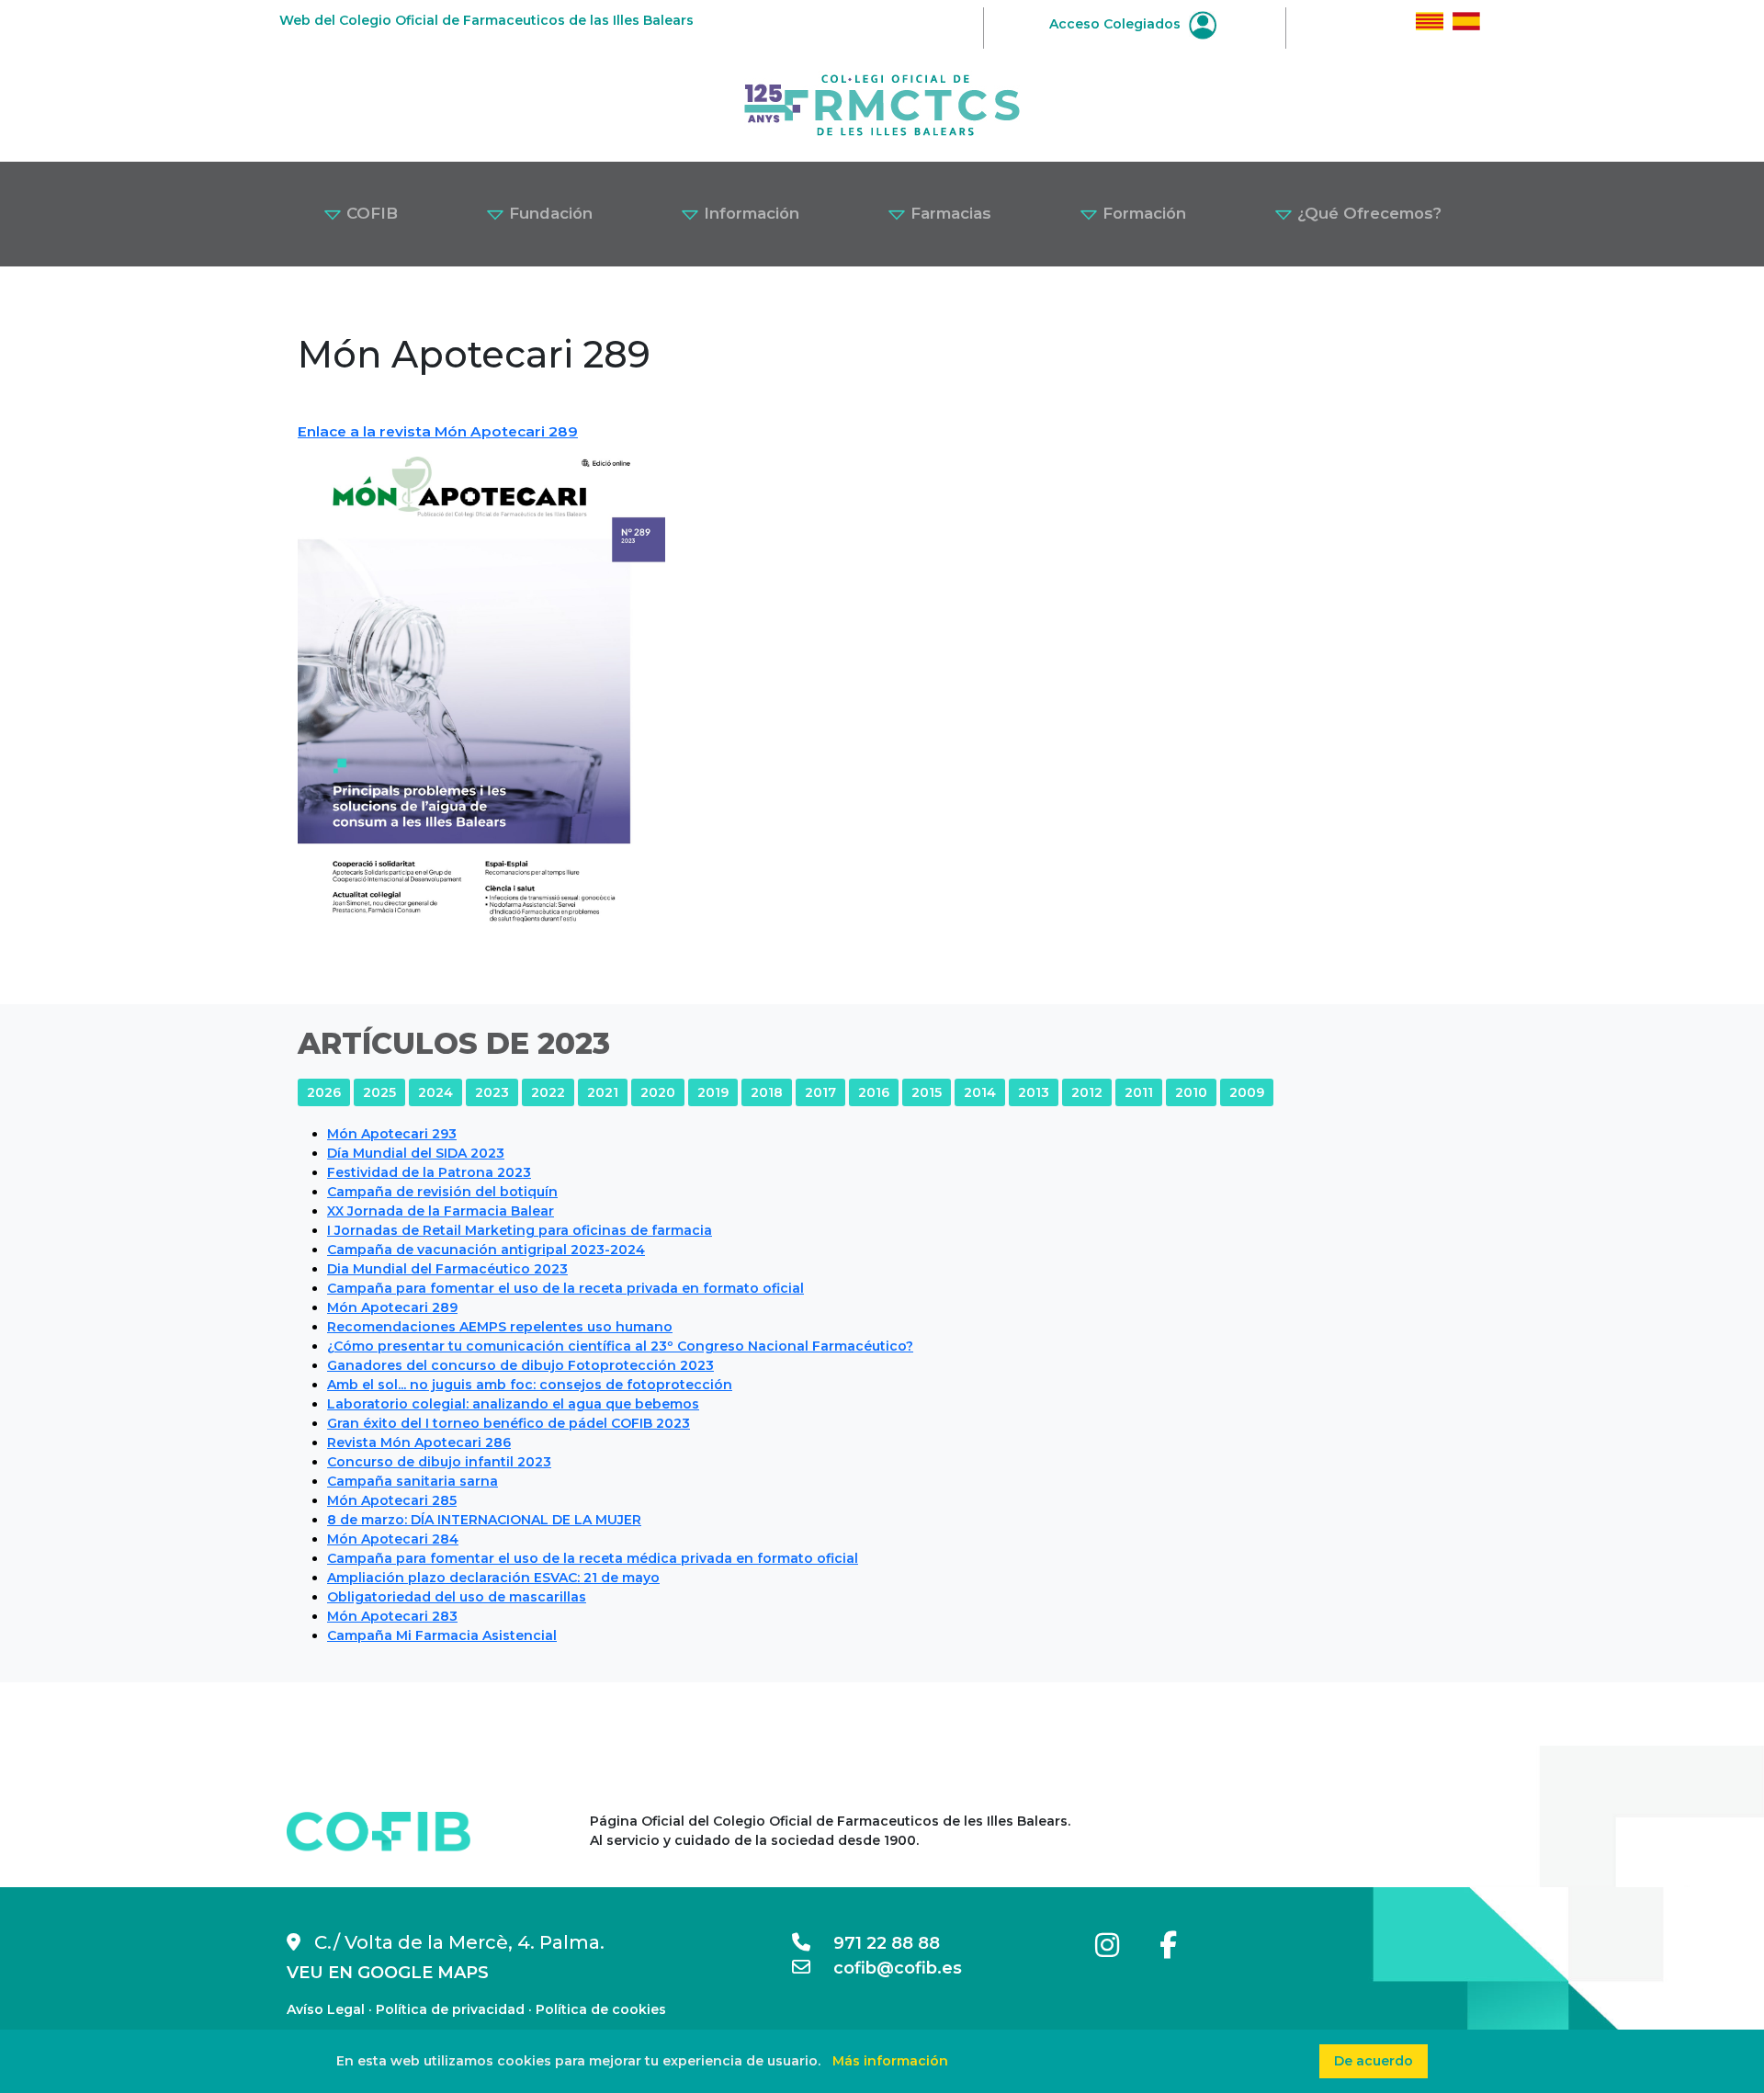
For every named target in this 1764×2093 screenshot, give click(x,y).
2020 (658, 1092)
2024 (435, 1092)
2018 (767, 1092)
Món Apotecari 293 (392, 1134)
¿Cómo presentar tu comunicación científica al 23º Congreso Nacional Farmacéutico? (620, 1346)
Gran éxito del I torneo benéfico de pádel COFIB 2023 (509, 1423)
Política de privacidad (450, 2009)
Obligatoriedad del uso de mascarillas (457, 1597)
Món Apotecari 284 (393, 1539)
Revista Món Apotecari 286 (419, 1442)
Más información (890, 2061)
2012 (1087, 1092)
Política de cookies (601, 2009)
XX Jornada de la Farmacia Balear (441, 1211)
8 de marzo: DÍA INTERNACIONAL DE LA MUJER (484, 1520)
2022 (548, 1092)
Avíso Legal (326, 2009)
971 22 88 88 (875, 1943)
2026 (324, 1092)
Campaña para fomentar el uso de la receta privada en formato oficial (565, 1288)
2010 (1191, 1092)
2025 (379, 1092)
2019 (713, 1092)
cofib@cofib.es (886, 1968)
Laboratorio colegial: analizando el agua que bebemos (513, 1404)
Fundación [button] (548, 213)
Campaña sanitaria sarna (413, 1481)
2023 (492, 1092)
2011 (1139, 1092)
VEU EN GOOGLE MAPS (388, 1973)
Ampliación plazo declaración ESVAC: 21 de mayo (493, 1578)
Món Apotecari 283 (392, 1616)
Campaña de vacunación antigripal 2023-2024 (486, 1250)
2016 (874, 1092)
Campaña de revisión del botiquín (442, 1192)
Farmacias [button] (949, 213)
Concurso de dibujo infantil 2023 (439, 1462)
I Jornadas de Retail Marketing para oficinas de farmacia (520, 1230)
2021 (603, 1092)
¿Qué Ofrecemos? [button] (1367, 213)
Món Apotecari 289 (392, 1307)
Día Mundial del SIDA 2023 (416, 1153)
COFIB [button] (370, 213)
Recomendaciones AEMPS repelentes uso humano (500, 1327)
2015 (927, 1092)
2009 (1247, 1092)
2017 (820, 1092)
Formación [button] (1142, 213)
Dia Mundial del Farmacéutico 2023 (447, 1269)
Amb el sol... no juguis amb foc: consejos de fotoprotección (530, 1385)
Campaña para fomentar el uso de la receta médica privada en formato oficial (593, 1558)
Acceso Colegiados (1117, 24)
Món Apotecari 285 (392, 1500)
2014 (980, 1092)
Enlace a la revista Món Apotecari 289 (438, 431)
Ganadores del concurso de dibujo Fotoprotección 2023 (520, 1365)
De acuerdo (1374, 2061)
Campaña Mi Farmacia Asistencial (442, 1635)
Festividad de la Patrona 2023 (429, 1172)
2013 (1034, 1092)
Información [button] (749, 213)
